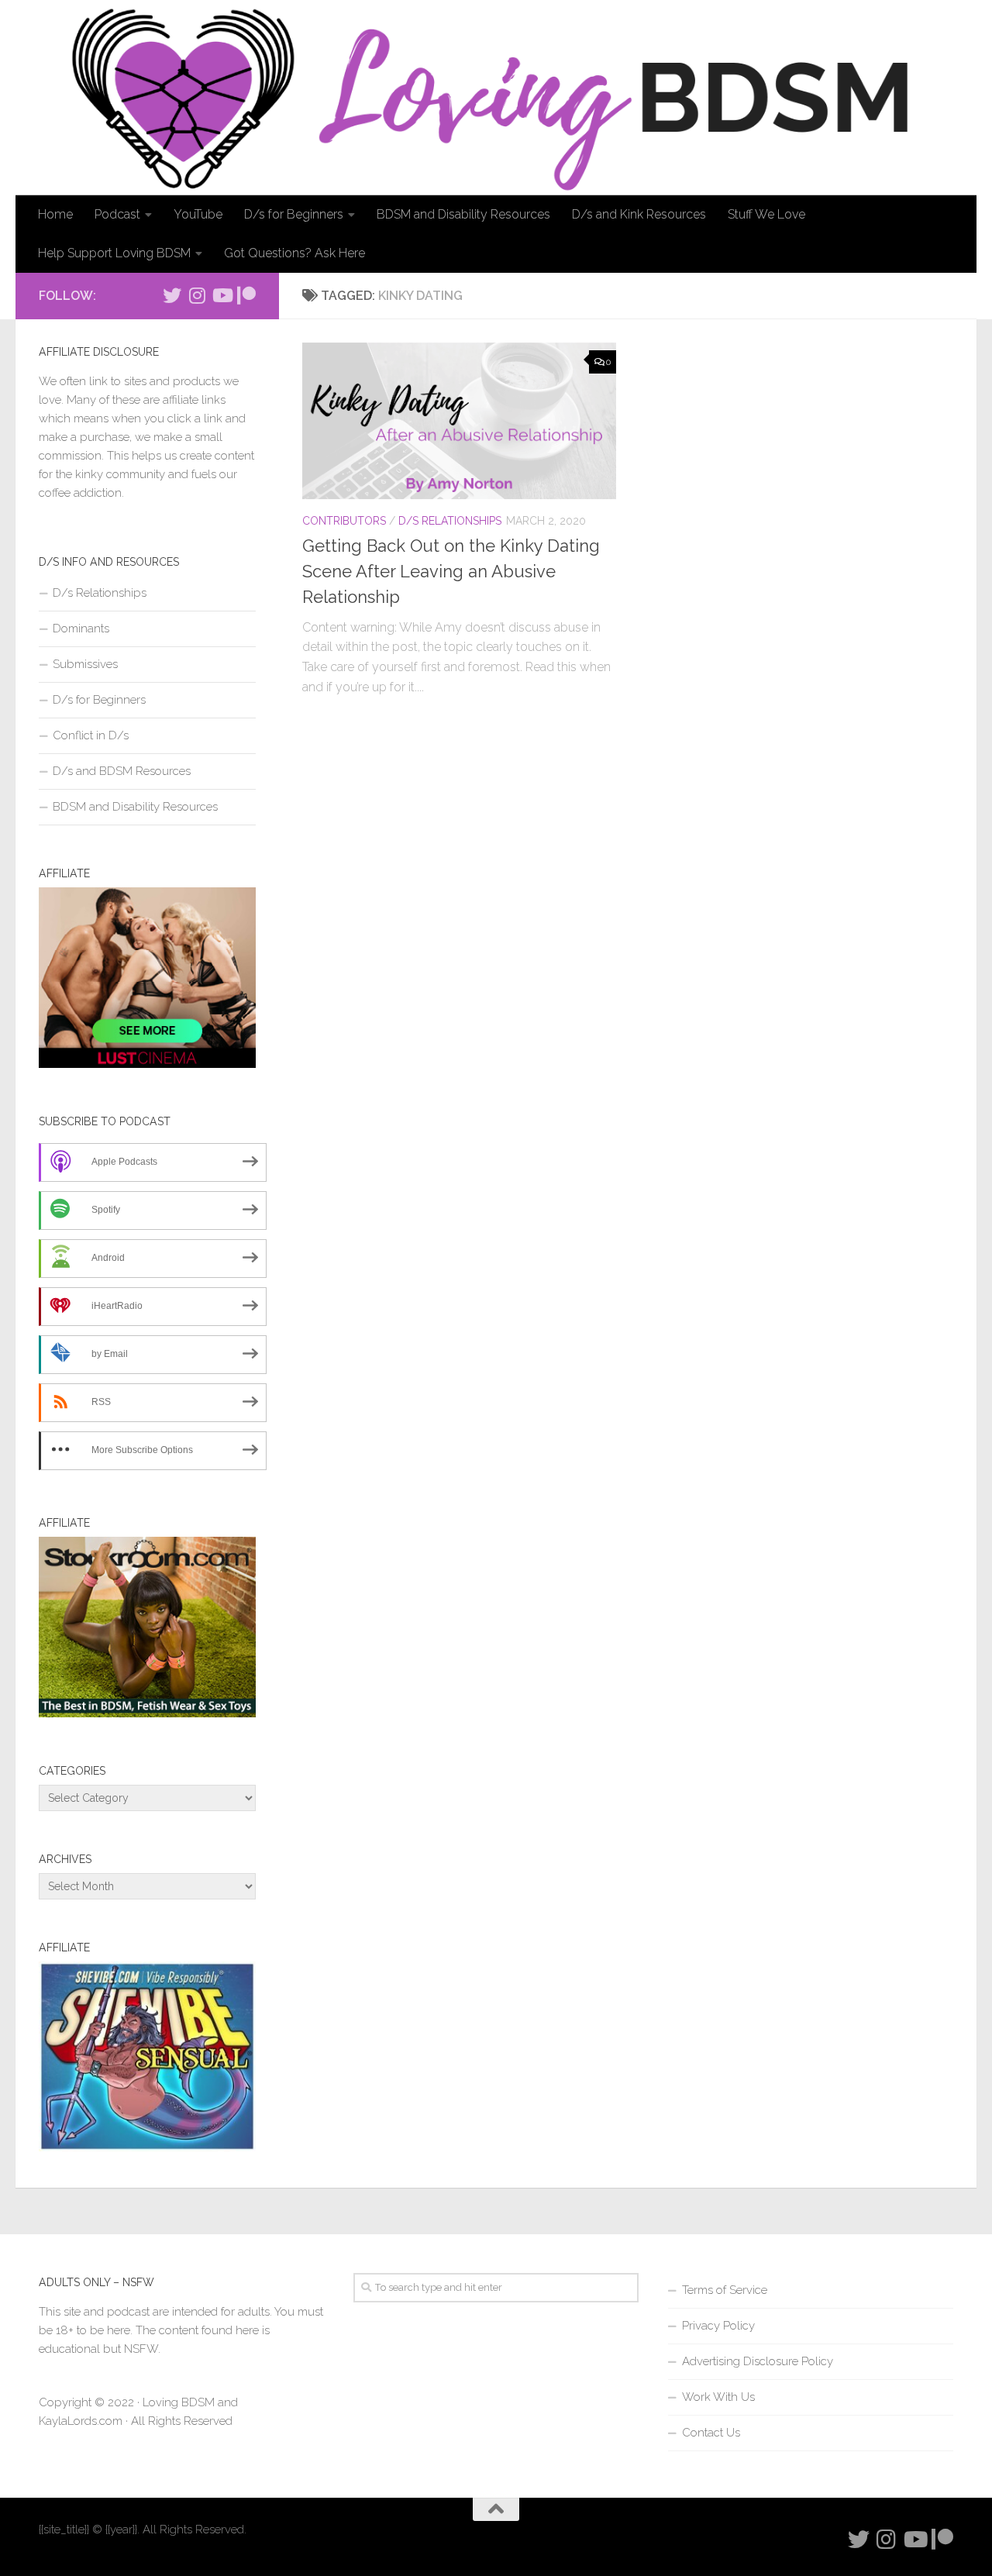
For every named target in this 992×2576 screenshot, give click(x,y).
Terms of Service (725, 2290)
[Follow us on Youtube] (222, 295)
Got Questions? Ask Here (294, 253)
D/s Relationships (450, 521)
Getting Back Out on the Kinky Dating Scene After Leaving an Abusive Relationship (451, 571)
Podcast (117, 214)
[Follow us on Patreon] (246, 295)
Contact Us (711, 2433)
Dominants (81, 629)
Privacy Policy (718, 2326)
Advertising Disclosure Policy (758, 2361)
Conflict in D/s (91, 735)
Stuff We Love (766, 214)
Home (55, 214)
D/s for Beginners (294, 214)
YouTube (198, 214)
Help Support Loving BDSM (114, 253)
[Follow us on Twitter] (172, 295)
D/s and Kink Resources (639, 214)
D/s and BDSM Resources (122, 771)
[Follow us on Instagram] (197, 295)
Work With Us (718, 2397)
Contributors (344, 521)
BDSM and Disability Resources (463, 214)
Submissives (85, 664)
